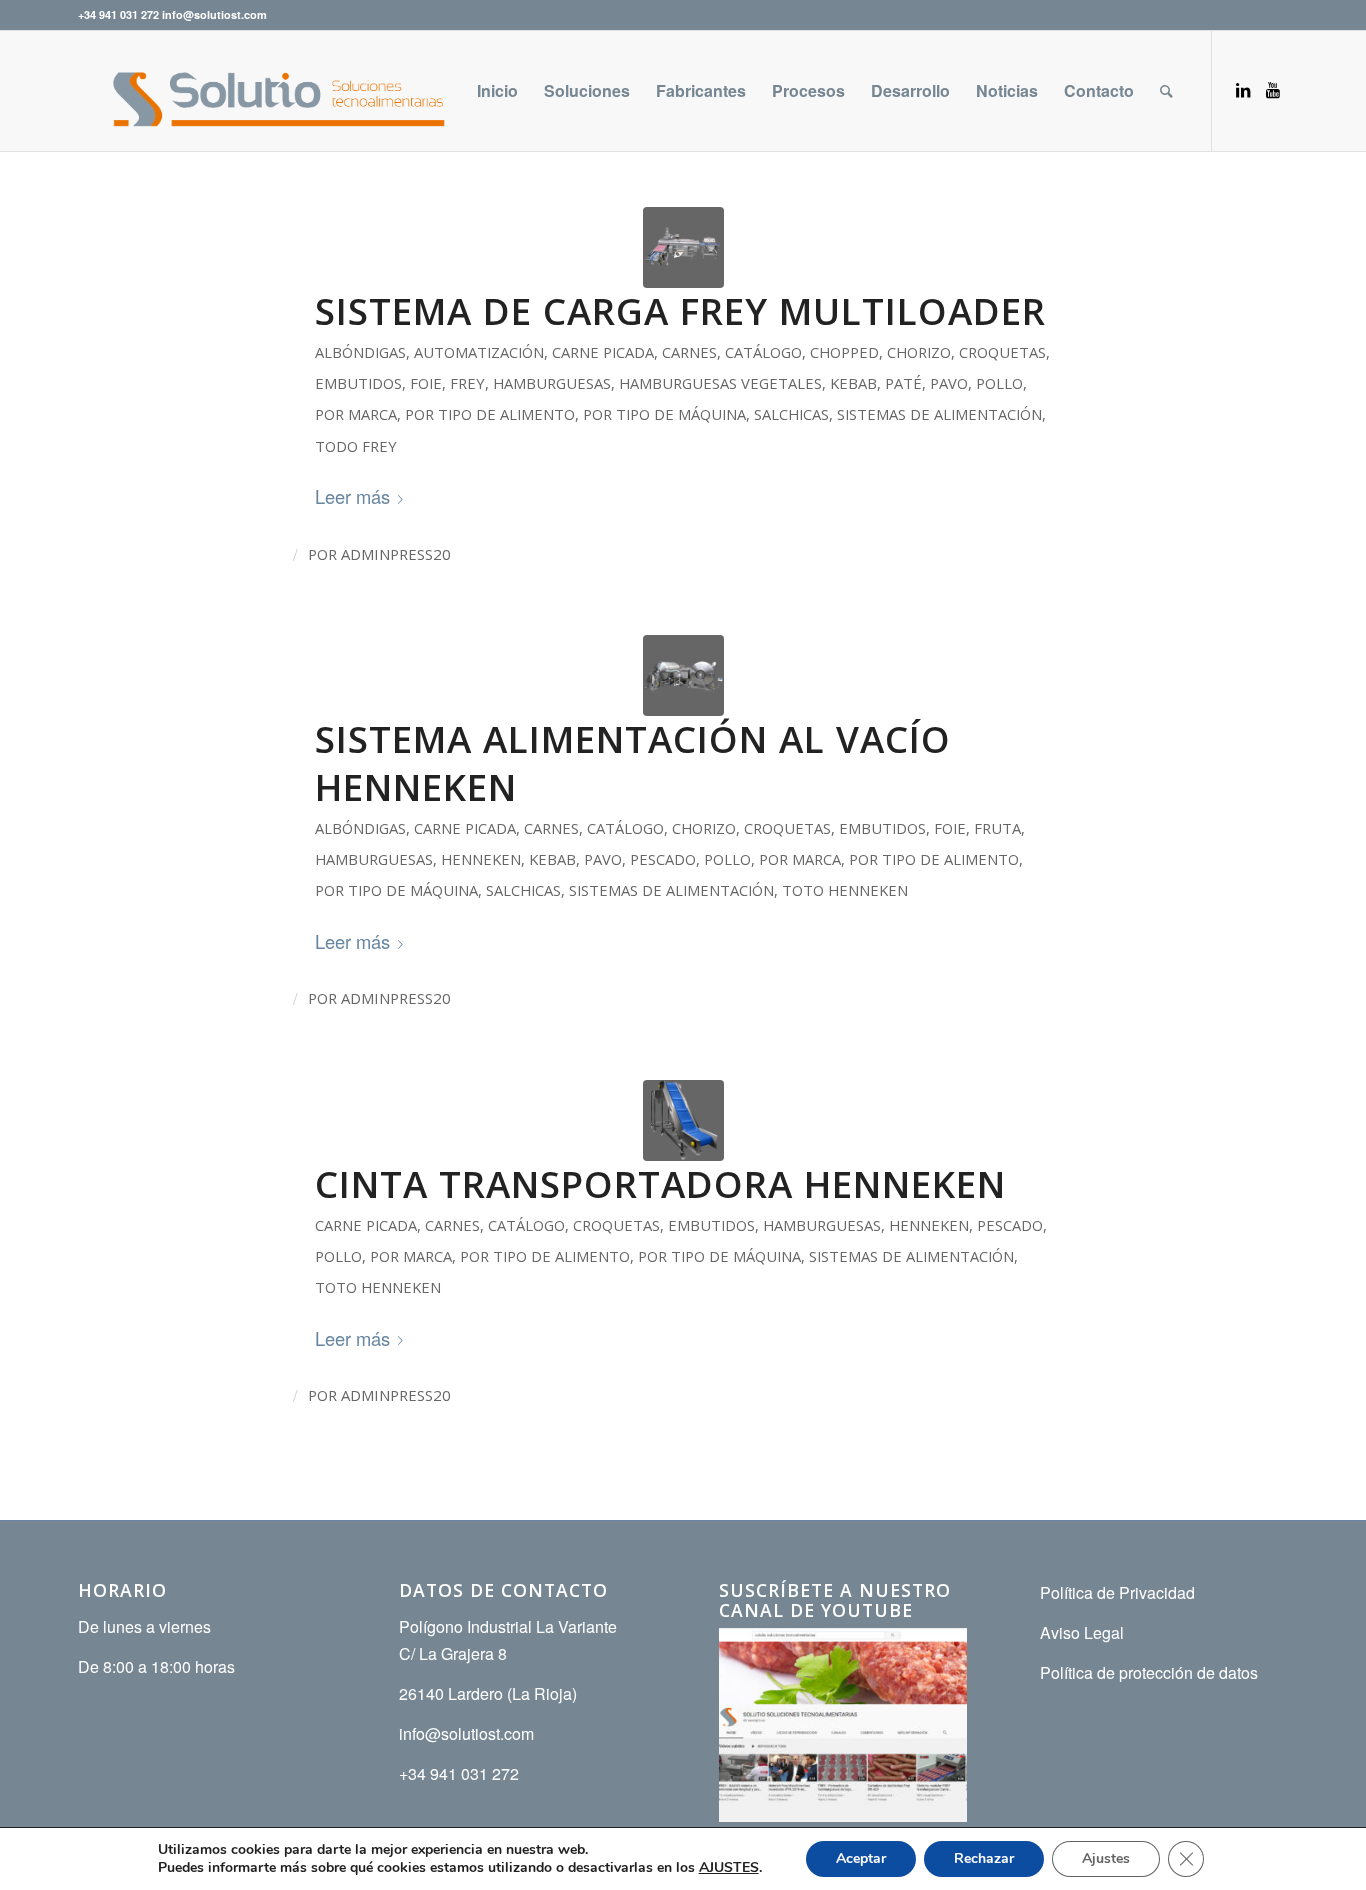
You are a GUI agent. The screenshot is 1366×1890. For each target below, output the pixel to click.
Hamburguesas (552, 383)
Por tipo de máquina (664, 414)
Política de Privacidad (1117, 1592)
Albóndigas (360, 352)
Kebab (853, 383)
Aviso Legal (1082, 1632)
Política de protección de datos (1149, 1672)
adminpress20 (396, 554)
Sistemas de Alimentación (939, 414)
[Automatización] (683, 247)
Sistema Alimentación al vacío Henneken (633, 763)
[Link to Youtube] (1273, 90)
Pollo (999, 383)
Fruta (997, 828)
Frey (467, 383)
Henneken (481, 859)
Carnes (689, 352)
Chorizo (919, 352)
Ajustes (1106, 1858)
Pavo (949, 383)
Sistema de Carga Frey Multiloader (680, 311)
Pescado (663, 859)
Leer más (352, 496)
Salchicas (791, 414)
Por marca (356, 414)
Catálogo (763, 352)
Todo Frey (356, 446)
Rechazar (984, 1858)
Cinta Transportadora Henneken (660, 1184)
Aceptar (861, 1858)
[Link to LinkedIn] (1243, 90)
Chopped (844, 352)
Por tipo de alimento (490, 414)
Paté (903, 383)
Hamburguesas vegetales (720, 383)
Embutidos (358, 383)
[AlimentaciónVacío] (683, 675)
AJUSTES (729, 1868)
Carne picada (603, 352)
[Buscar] (1166, 91)
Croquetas (1002, 352)
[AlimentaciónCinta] (683, 1120)
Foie (426, 383)
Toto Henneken (845, 890)
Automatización (479, 352)
